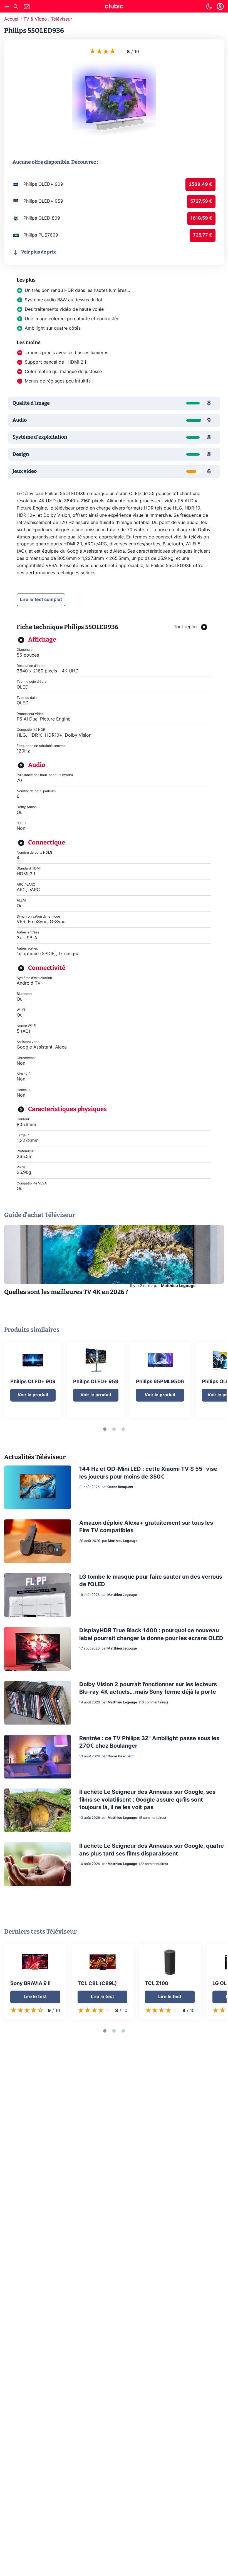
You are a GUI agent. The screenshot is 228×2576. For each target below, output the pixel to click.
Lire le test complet (41, 600)
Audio (37, 765)
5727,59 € (201, 201)
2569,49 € (200, 184)
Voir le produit (33, 1395)
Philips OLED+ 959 (96, 1382)
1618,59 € (201, 218)
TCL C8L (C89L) (97, 1984)
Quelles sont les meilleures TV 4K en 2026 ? (66, 1292)
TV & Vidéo (35, 19)
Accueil (12, 19)
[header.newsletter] (27, 7)
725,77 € (203, 235)
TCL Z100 (157, 1984)
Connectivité (47, 968)
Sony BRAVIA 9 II (30, 1984)
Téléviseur (61, 19)
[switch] (209, 6)
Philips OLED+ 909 (33, 1382)
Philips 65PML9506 (160, 1382)
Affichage (42, 639)
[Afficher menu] (7, 6)
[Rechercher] (16, 7)
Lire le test (35, 1997)
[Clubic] (114, 7)
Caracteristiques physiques (67, 1109)
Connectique (47, 842)
